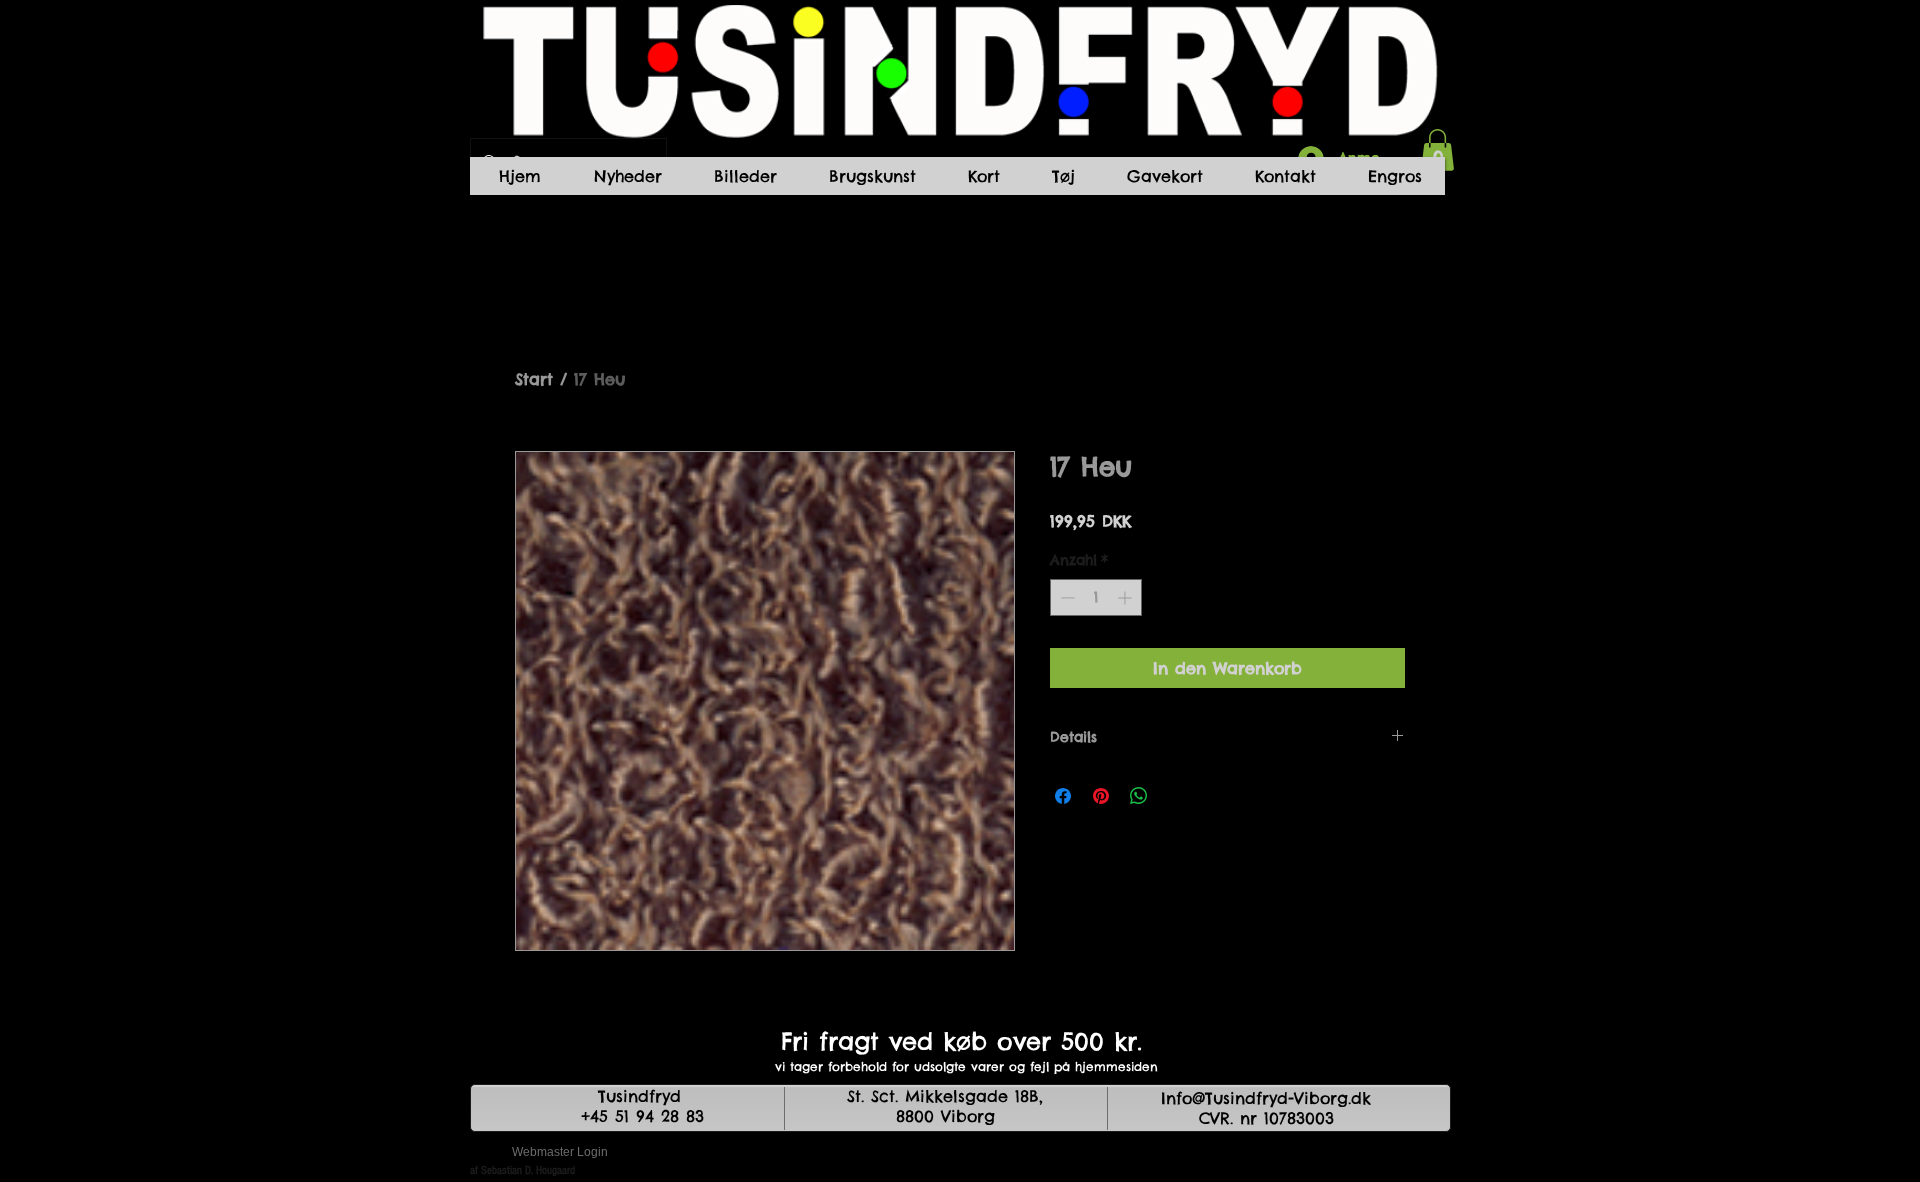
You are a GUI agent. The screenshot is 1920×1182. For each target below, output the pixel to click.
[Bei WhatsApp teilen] (1139, 796)
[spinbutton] (1096, 597)
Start (534, 379)
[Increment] (1126, 597)
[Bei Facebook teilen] (1063, 796)
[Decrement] (1065, 597)
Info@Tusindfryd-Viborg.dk (1266, 1098)
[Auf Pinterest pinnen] (1101, 796)
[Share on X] (1177, 796)
